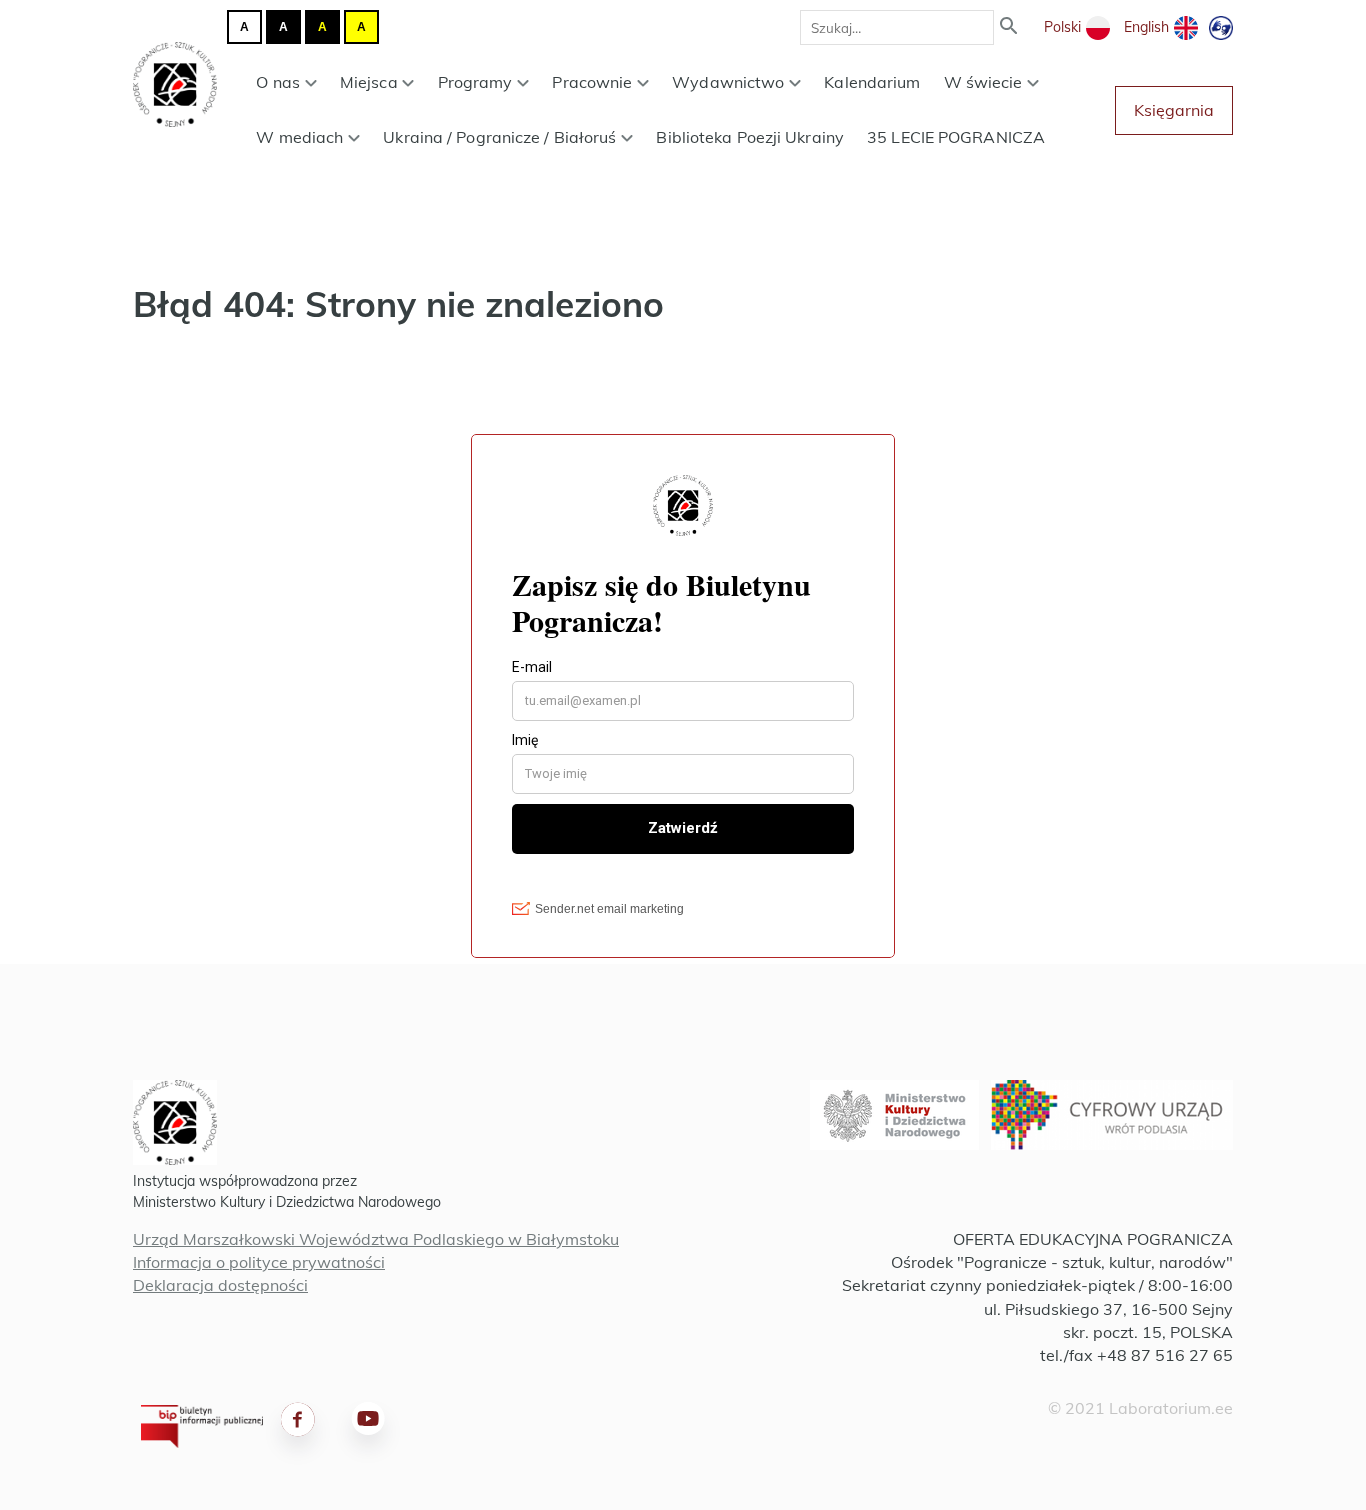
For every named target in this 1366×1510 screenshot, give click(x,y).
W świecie (983, 82)
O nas (278, 82)
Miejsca (369, 82)
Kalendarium (872, 82)
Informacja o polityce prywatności (259, 1262)
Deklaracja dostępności (220, 1285)
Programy (475, 82)
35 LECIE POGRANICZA (956, 137)
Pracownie (592, 82)
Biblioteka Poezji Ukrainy (750, 137)
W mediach (299, 137)
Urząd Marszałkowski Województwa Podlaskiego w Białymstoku (376, 1239)
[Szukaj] (1009, 27)
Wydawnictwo (728, 82)
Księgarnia (1174, 110)
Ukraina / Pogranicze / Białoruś (499, 137)
